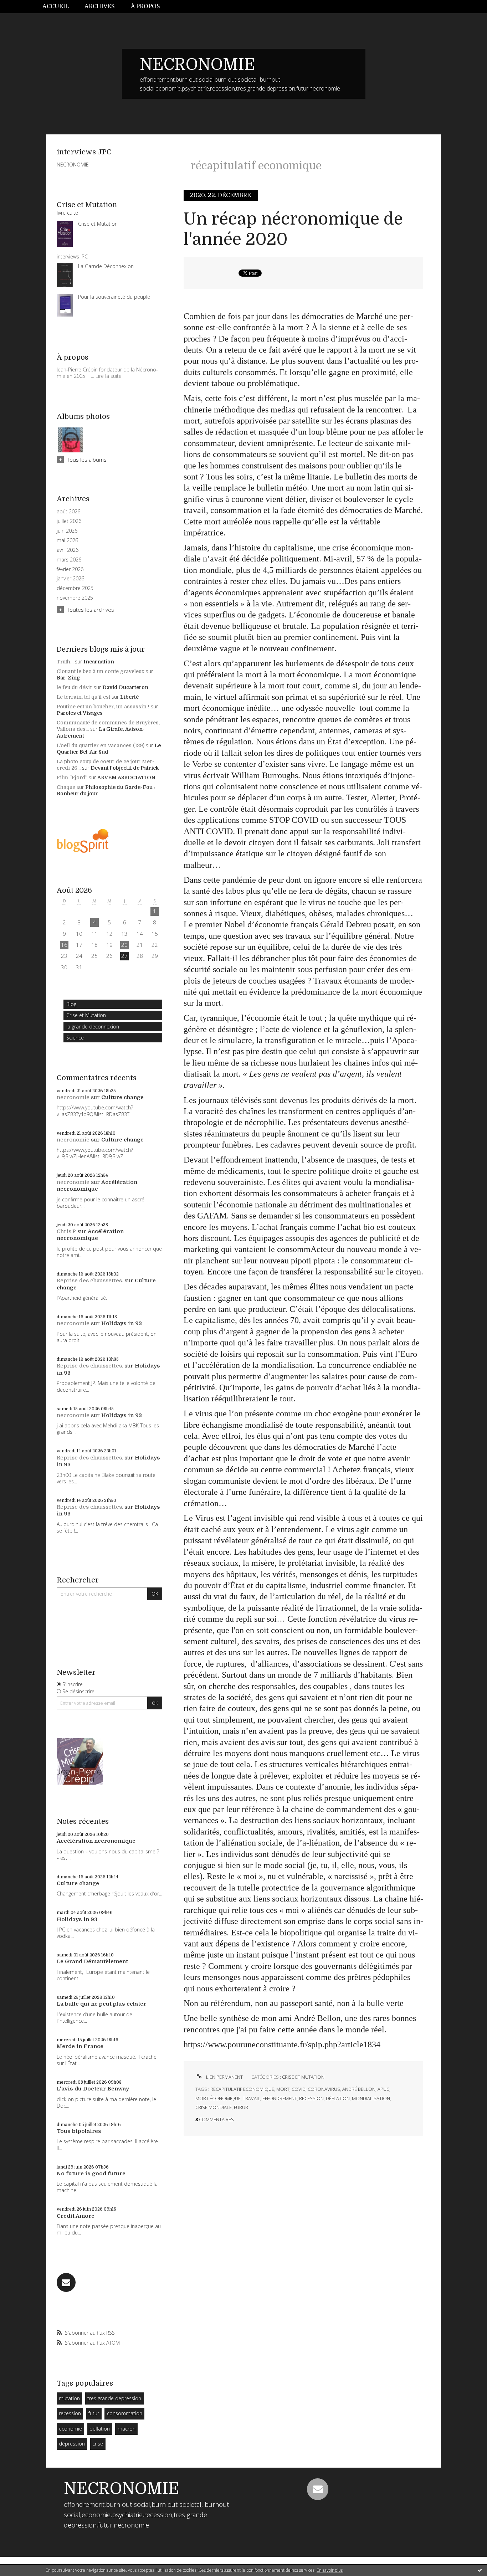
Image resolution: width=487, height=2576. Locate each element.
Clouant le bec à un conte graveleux (101, 671)
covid (299, 2089)
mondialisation (371, 2098)
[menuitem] (60, 7)
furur (241, 2107)
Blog (71, 1004)
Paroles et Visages (80, 713)
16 (64, 945)
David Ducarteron (125, 687)
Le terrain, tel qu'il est (83, 697)
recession (70, 2413)
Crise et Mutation (86, 1015)
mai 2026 (67, 540)
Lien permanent (224, 2077)
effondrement (280, 2098)
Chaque (66, 787)
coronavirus (324, 2089)
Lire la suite (109, 376)
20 (124, 945)
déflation (338, 2098)
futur (94, 2413)
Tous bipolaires (79, 2131)
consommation (125, 2413)
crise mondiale (214, 2107)
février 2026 (70, 569)
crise (98, 2444)
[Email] (66, 2282)
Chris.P (66, 1231)
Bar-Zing (68, 678)
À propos (145, 6)
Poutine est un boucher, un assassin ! (103, 707)
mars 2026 (69, 560)
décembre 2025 (75, 588)
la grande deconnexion (93, 1027)
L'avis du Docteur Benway (93, 2089)
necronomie (73, 1097)
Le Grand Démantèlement (92, 1961)
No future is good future (91, 2174)
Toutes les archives (91, 610)
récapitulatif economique (242, 2089)
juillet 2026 (69, 521)
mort (283, 2089)
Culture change (122, 1097)
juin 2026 (67, 531)
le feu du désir (75, 687)
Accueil (56, 6)
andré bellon (359, 2089)
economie (70, 2429)
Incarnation (99, 662)
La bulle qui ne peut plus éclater (101, 2004)
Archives (100, 6)
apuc (383, 2089)
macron (127, 2429)
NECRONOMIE (198, 65)
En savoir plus (330, 2570)
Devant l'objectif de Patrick (125, 768)
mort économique (218, 2098)
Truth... (65, 662)
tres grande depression (114, 2398)
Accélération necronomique (97, 1186)
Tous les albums (87, 460)
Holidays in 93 (122, 1323)
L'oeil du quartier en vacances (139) (101, 745)
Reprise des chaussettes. (90, 1281)
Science (75, 1038)
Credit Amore (76, 2216)
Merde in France (80, 2046)
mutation (69, 2398)
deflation (100, 2429)
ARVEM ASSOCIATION (126, 778)
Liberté (129, 697)
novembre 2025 (75, 598)
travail (252, 2098)
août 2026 (68, 512)
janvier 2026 (70, 579)
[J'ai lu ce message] (480, 2570)
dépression (72, 2444)
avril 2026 (68, 550)
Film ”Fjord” (72, 778)
